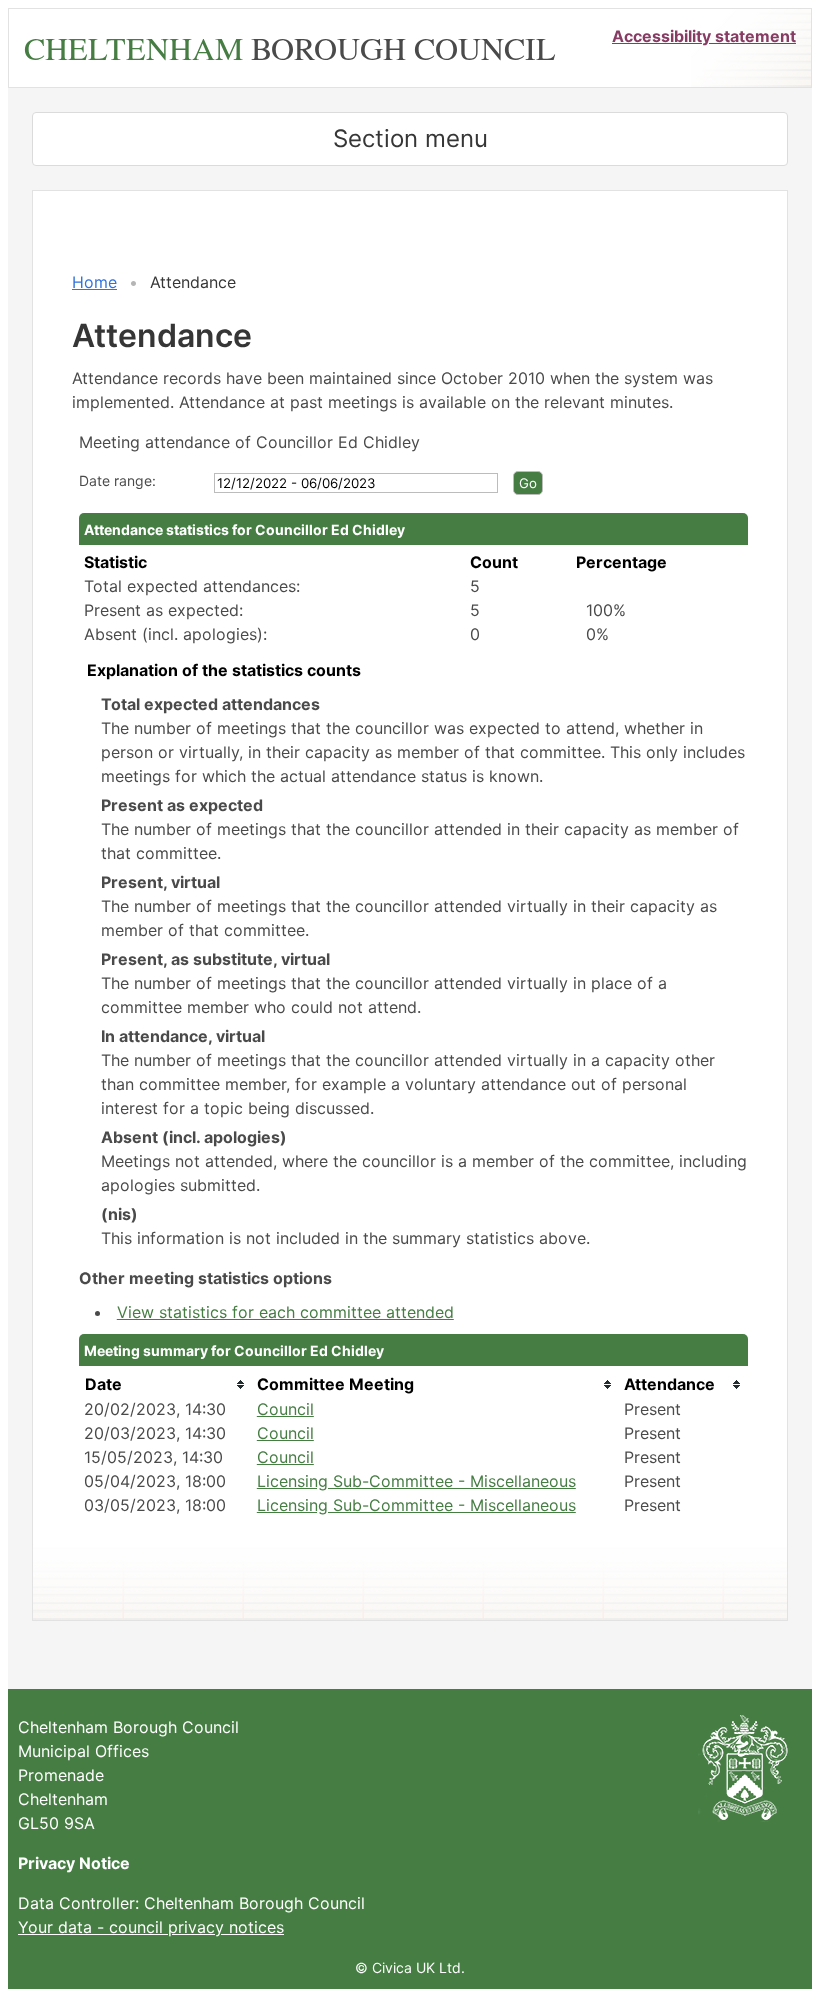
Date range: (117, 480)
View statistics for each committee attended (285, 1312)
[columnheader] (165, 1384)
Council (285, 1409)
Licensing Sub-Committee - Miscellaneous (416, 1481)
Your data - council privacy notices (151, 1927)
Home (94, 282)
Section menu (410, 138)
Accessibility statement (704, 36)
